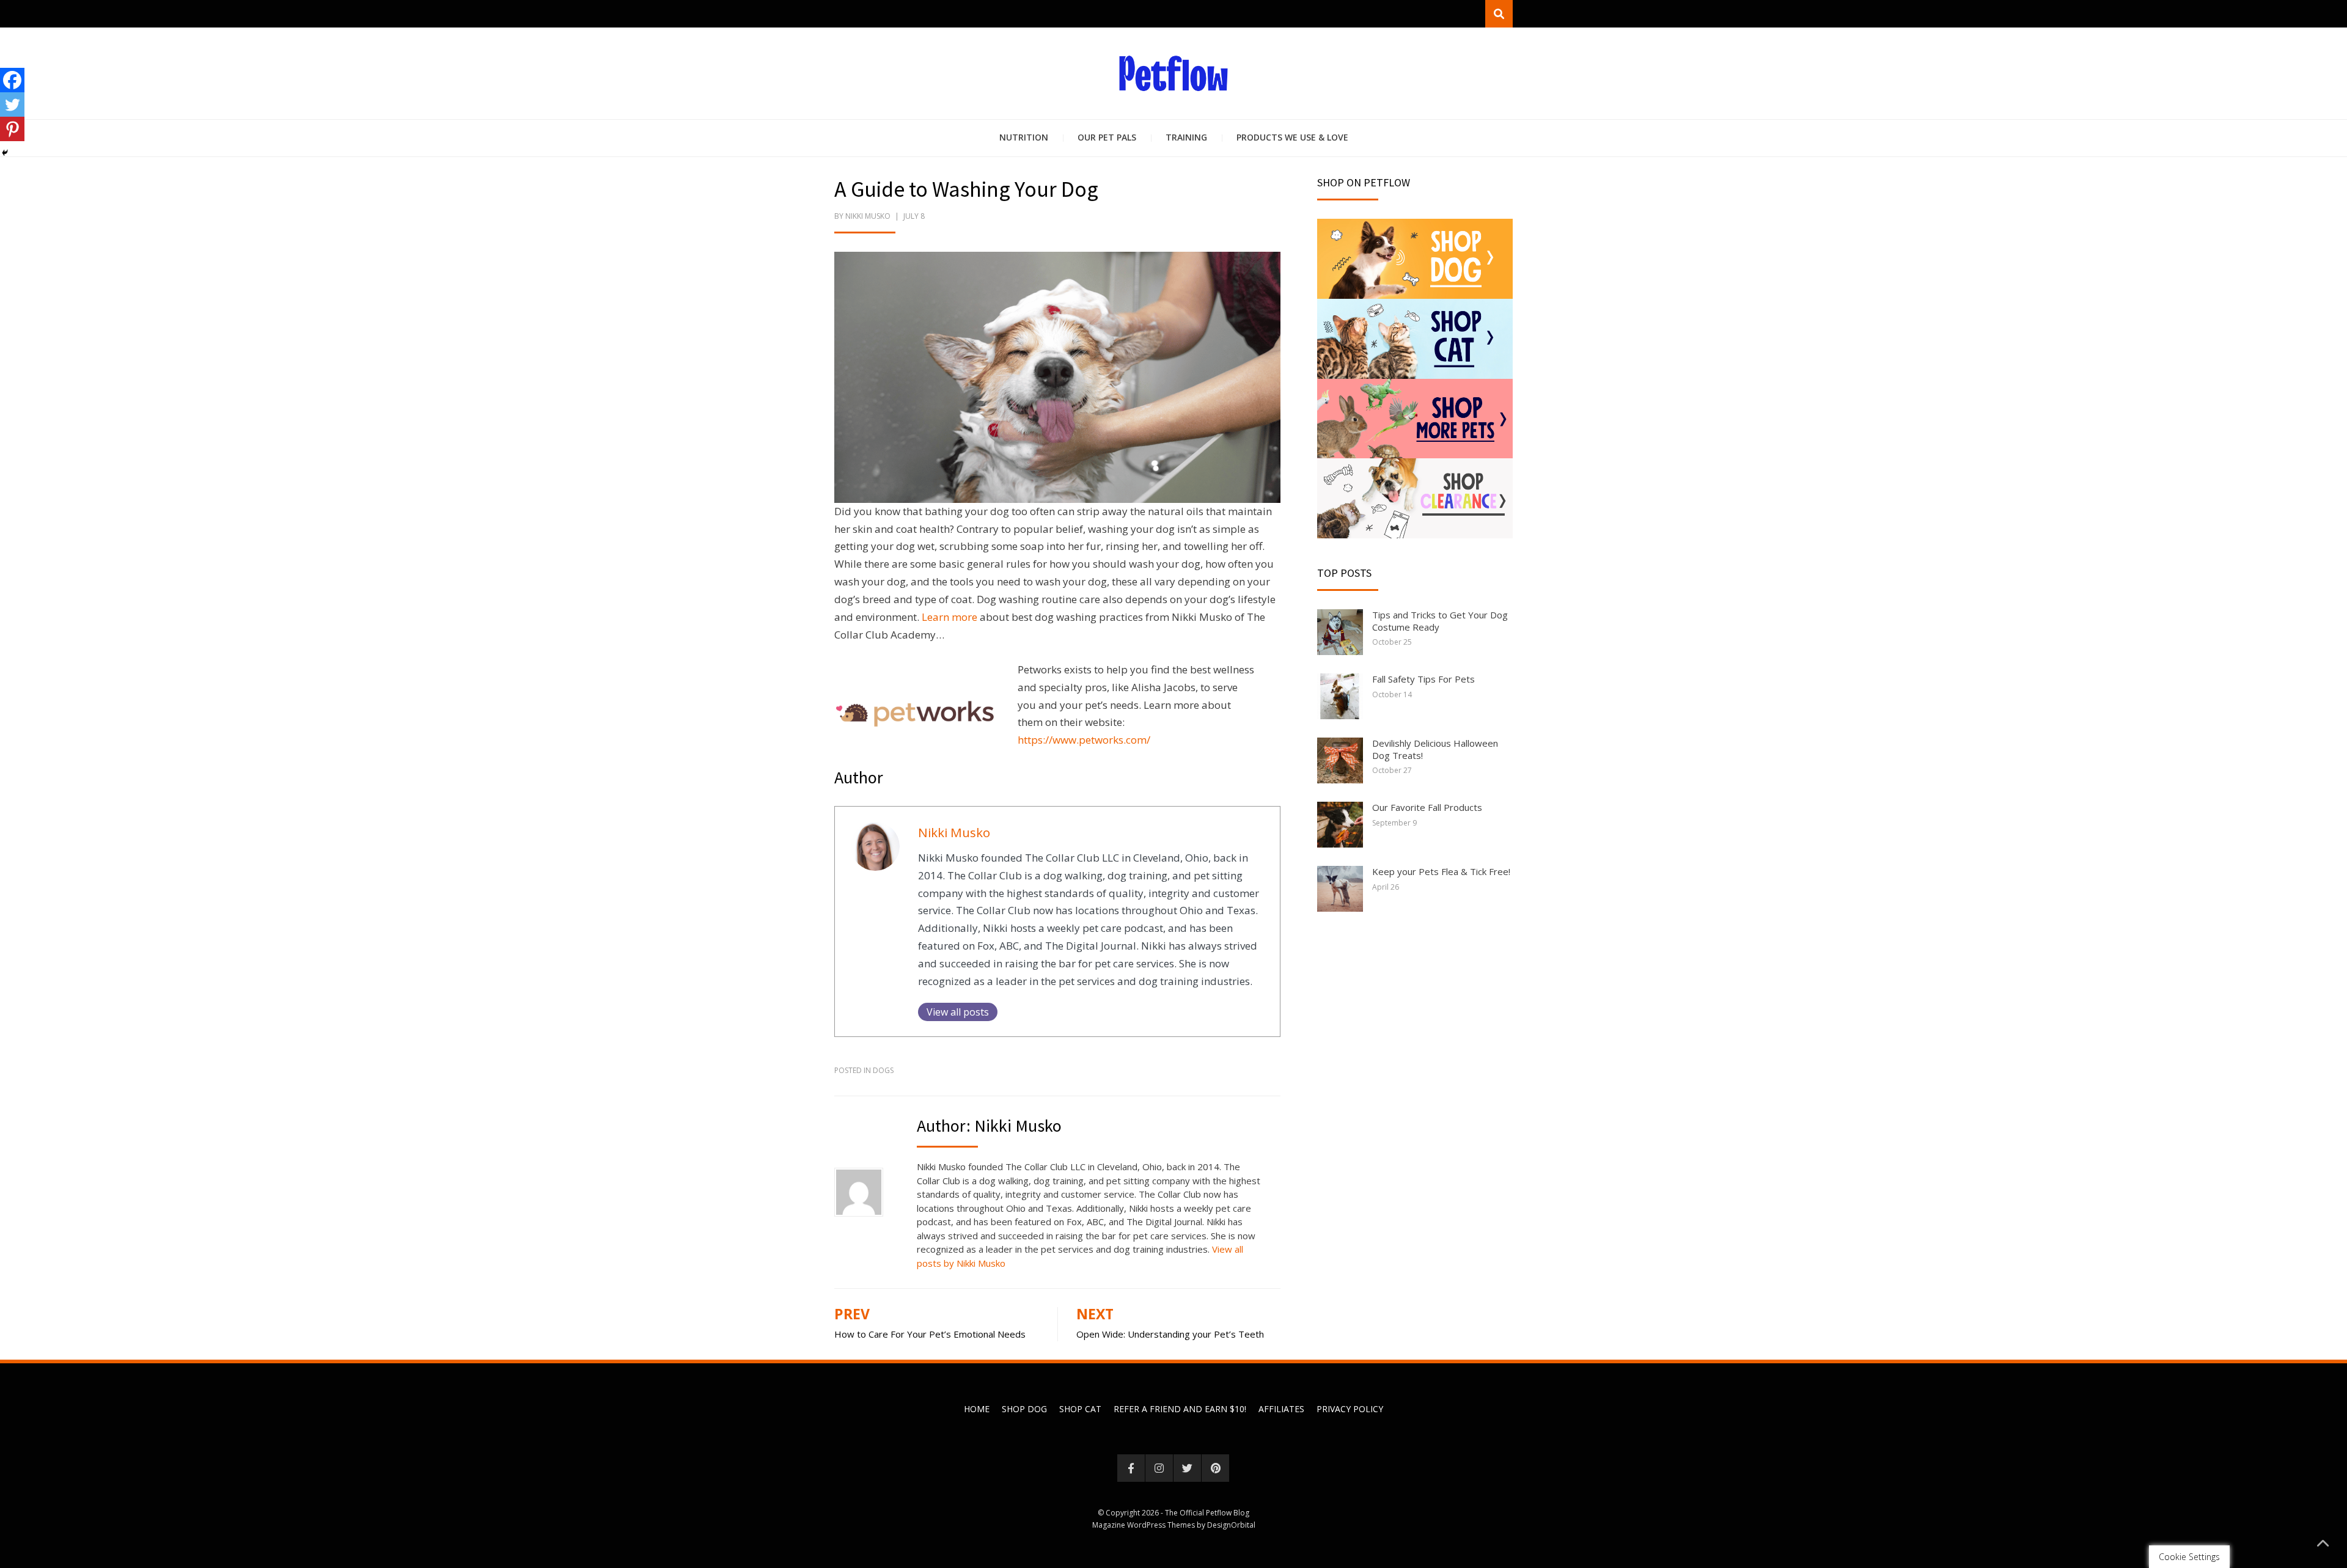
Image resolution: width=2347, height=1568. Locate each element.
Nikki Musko (868, 216)
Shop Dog (1024, 1409)
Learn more (949, 617)
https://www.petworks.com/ (1084, 740)
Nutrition (1024, 137)
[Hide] (5, 153)
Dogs (883, 1070)
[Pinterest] (12, 129)
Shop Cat (1080, 1409)
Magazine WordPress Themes (1144, 1525)
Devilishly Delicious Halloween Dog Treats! (1435, 749)
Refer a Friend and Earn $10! (1180, 1409)
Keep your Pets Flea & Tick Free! (1441, 871)
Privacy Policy (1350, 1409)
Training (1186, 137)
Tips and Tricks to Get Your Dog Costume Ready (1440, 621)
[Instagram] (1159, 1468)
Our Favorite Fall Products (1427, 807)
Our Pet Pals (1107, 137)
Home (977, 1409)
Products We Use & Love (1292, 137)
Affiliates (1281, 1409)
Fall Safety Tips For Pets (1423, 679)
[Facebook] (12, 80)
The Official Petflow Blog (1207, 1513)
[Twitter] (12, 104)
